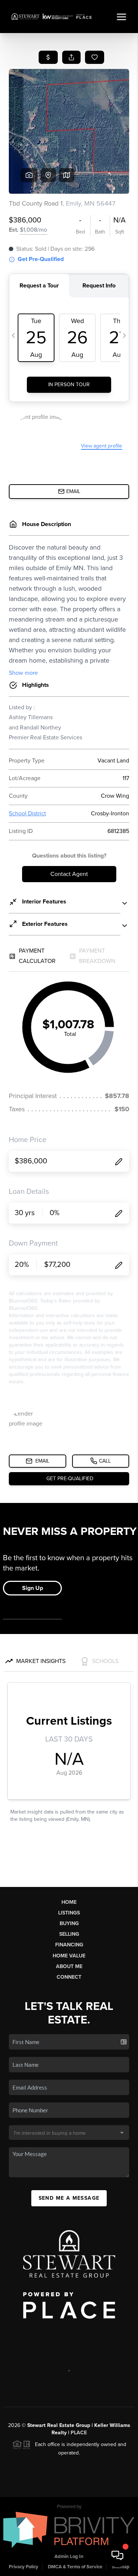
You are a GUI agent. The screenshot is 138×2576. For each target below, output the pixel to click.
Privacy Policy (24, 2567)
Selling (69, 1934)
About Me (69, 1966)
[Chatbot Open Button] (117, 2555)
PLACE (79, 2433)
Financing (69, 1945)
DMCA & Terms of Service (75, 2567)
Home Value (69, 1956)
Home (69, 1902)
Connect (69, 1977)
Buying (69, 1923)
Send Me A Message (69, 2198)
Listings (69, 1913)
